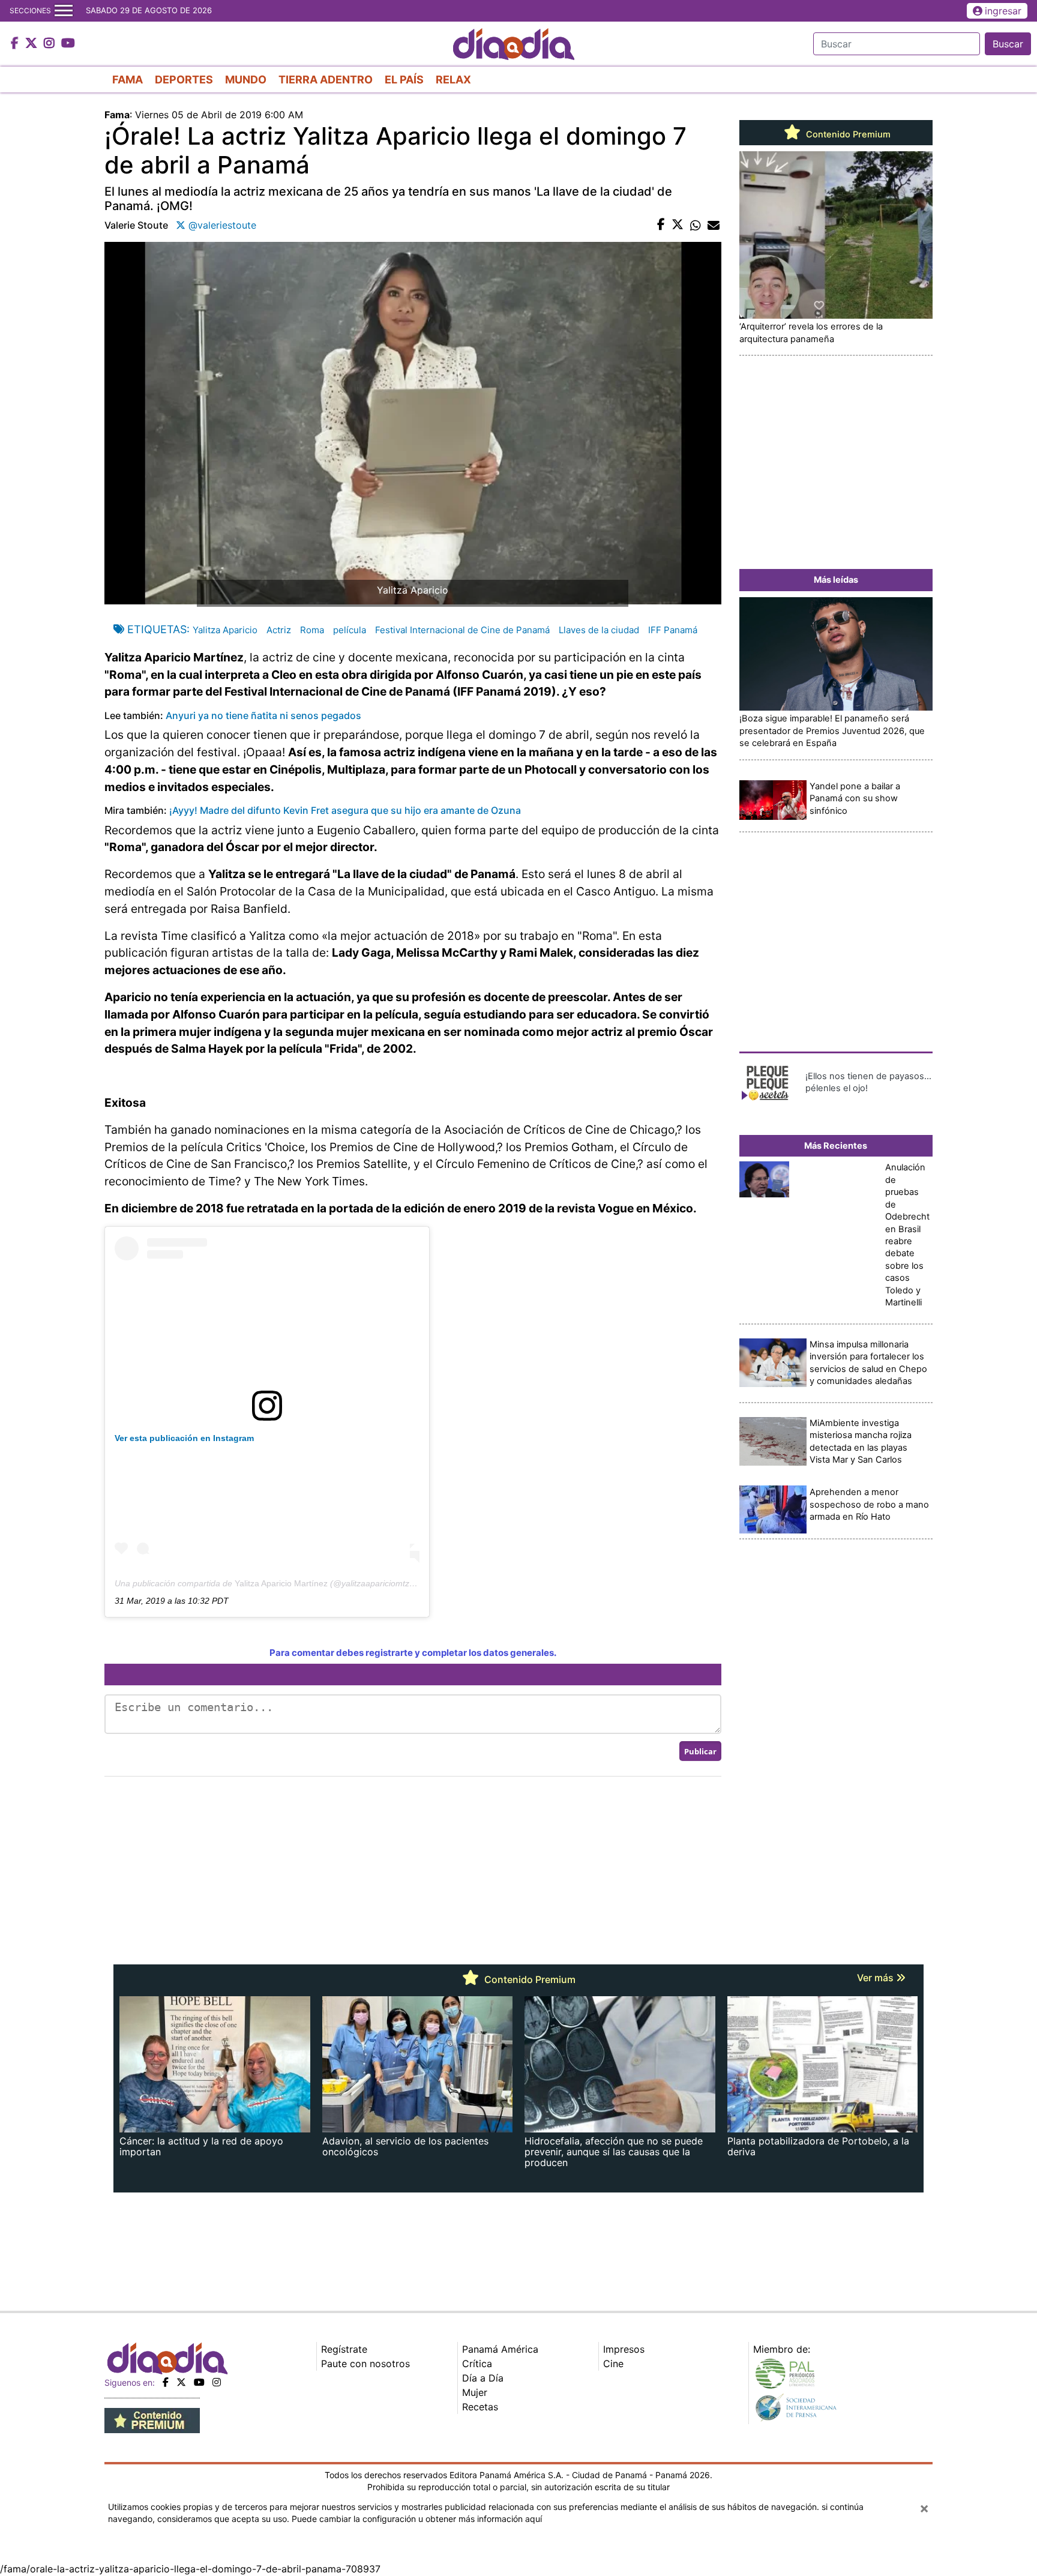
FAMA (128, 80)
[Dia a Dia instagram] (51, 44)
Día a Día (483, 2378)
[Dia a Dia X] (33, 44)
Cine (613, 2364)
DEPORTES (184, 80)
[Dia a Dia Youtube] (68, 44)
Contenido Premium (847, 134)
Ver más (876, 1978)
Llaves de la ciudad (599, 630)
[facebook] (166, 2382)
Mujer (475, 2392)
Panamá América (500, 2349)
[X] (181, 2382)
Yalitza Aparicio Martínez (281, 1583)
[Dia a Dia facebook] (16, 44)
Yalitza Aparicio (225, 630)
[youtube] (199, 2382)
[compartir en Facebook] (661, 225)
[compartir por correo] (714, 225)
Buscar (1008, 44)
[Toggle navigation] (64, 11)
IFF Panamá (673, 630)
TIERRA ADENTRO (326, 80)
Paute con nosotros (365, 2364)
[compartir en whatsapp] (696, 225)
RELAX (453, 80)
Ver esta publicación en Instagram (184, 1438)
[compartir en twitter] (678, 225)
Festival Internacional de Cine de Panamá (462, 630)
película (350, 630)
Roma (312, 630)
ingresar (1003, 11)
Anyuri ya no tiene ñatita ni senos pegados (263, 715)
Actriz (279, 630)
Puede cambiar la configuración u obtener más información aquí (417, 2519)
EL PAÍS (404, 80)
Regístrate (344, 2349)
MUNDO (246, 80)
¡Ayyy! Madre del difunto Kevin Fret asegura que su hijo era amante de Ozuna (345, 810)
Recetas (480, 2407)
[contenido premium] (152, 2419)
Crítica (477, 2364)
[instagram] (217, 2382)
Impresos (624, 2349)
